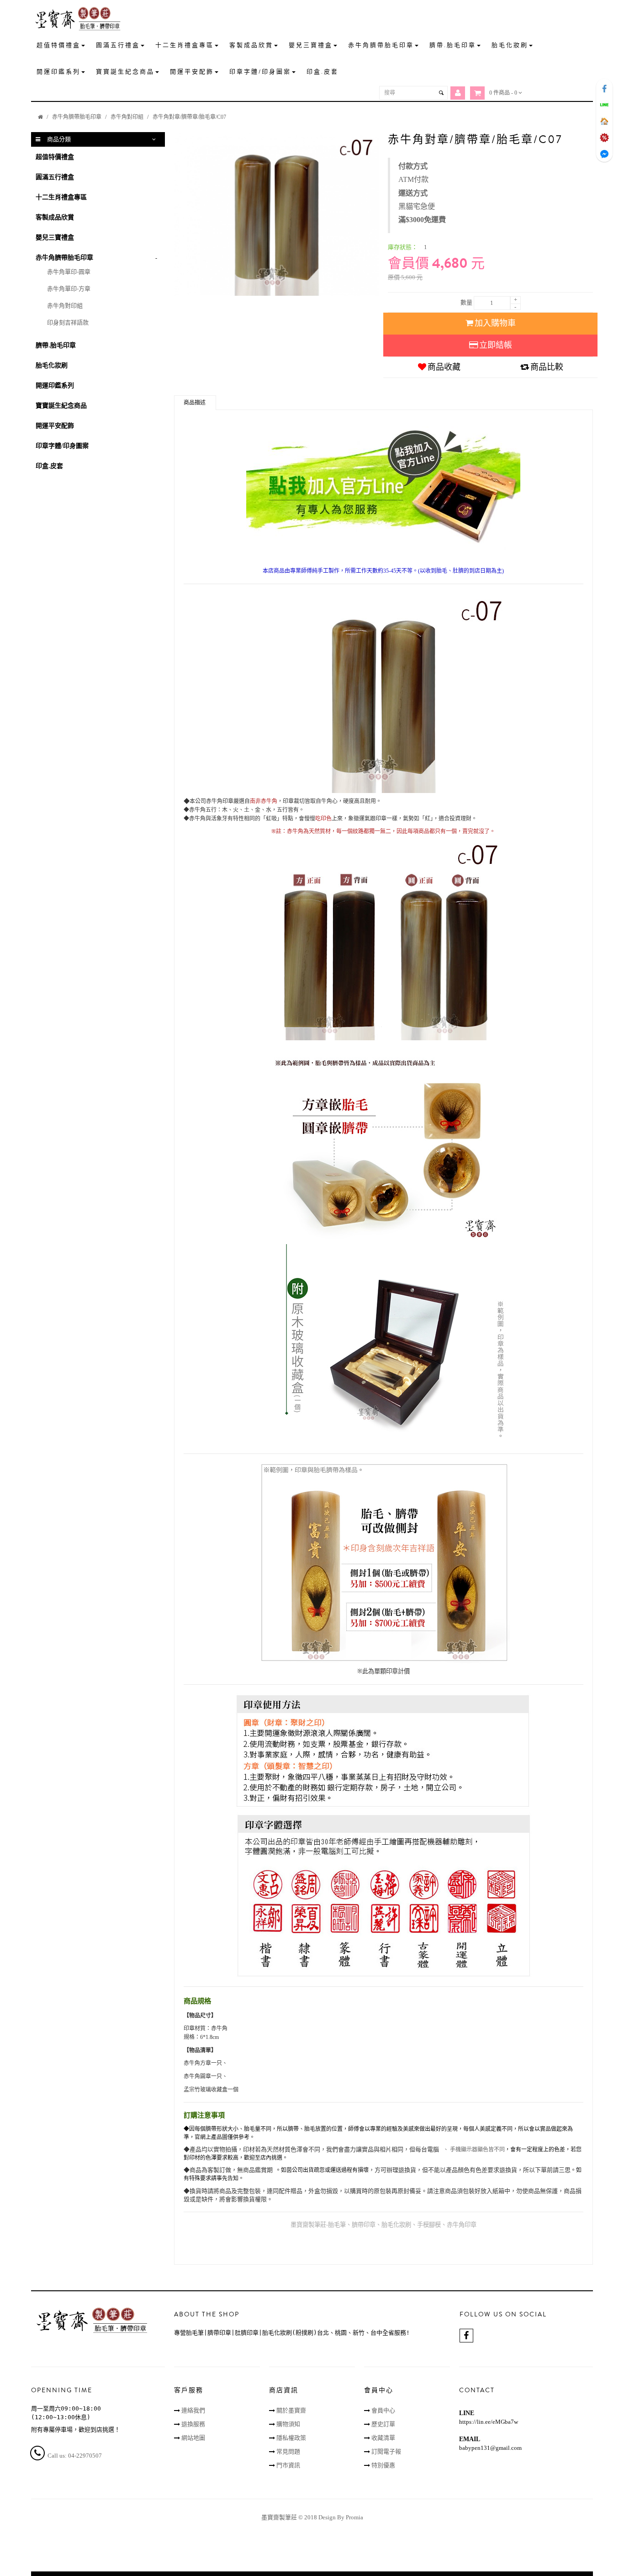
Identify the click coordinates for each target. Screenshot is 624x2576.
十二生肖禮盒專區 (61, 197)
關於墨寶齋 (291, 2410)
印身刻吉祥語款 (68, 322)
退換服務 (193, 2424)
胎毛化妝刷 (52, 365)
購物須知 (288, 2424)
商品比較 (547, 367)
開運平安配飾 (55, 426)
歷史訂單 (383, 2424)
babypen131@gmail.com (490, 2448)
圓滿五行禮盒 (55, 177)
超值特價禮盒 (55, 157)
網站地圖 (193, 2438)
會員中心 (383, 2410)
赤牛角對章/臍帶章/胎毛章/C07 (189, 117)
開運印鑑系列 (55, 386)
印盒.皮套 (49, 466)
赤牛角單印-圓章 (69, 272)
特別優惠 (383, 2465)
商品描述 (195, 403)
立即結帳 (496, 345)
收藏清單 (383, 2438)
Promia (354, 2517)
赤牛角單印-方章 (69, 289)
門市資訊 (288, 2465)
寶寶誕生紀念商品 (61, 406)
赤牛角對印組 (127, 117)
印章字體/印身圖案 (62, 446)
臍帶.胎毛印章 (56, 345)
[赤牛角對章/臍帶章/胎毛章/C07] (277, 214)
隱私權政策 (291, 2438)
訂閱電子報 (386, 2451)
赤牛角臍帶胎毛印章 (77, 117)
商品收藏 (444, 367)
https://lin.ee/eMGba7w (489, 2422)
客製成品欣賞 (55, 217)
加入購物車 (495, 323)
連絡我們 (193, 2410)
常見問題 (288, 2451)
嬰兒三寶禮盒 (55, 237)
